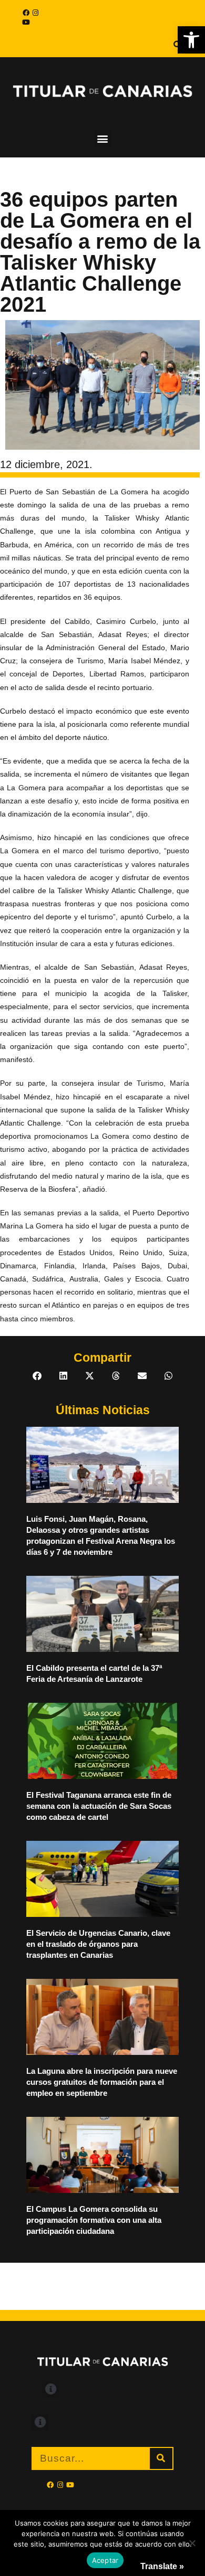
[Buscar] (161, 2458)
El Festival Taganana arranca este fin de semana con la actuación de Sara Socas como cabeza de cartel (99, 1806)
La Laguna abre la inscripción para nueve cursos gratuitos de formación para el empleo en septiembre (102, 2082)
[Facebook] (26, 13)
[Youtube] (26, 22)
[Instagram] (35, 13)
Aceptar (105, 2560)
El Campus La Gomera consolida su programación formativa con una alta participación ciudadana (94, 2220)
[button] (191, 40)
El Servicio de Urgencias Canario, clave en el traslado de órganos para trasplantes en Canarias (98, 1944)
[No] (192, 2543)
